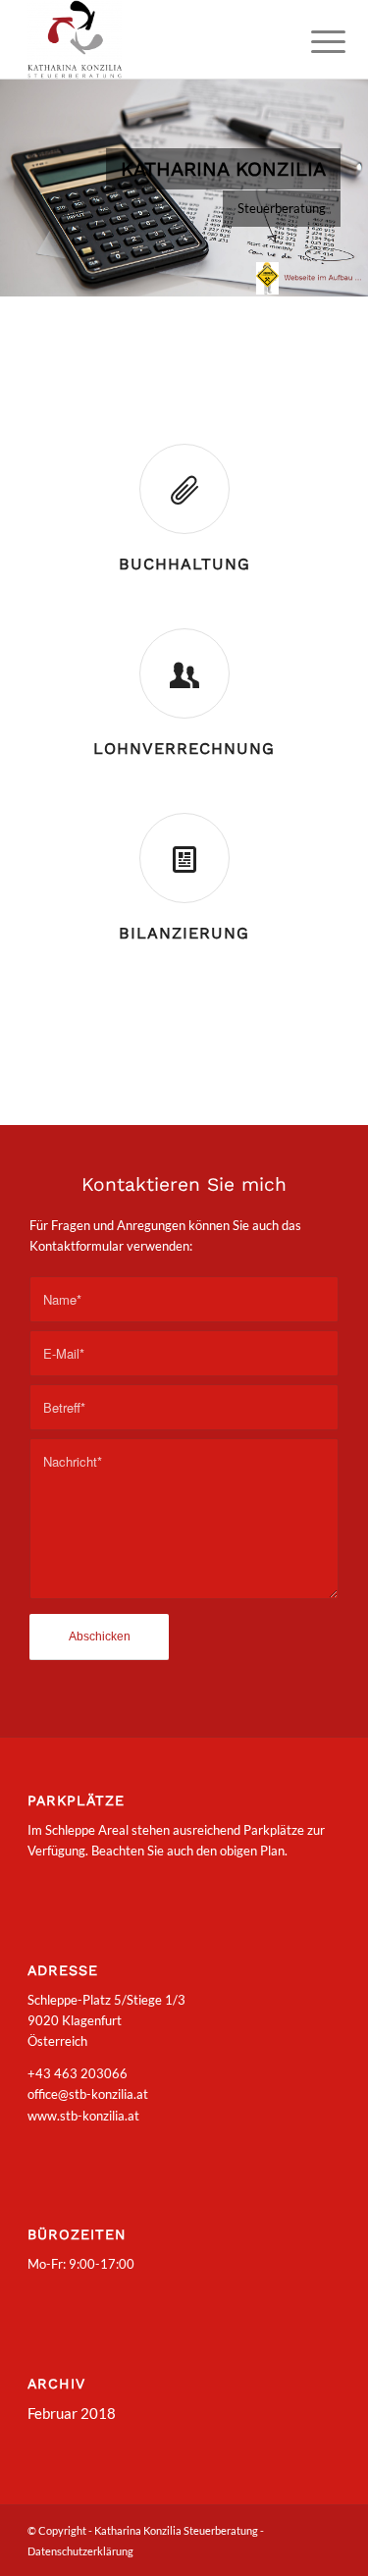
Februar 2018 (72, 2413)
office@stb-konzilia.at (88, 2094)
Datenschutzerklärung (80, 2551)
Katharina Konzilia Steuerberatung (177, 2530)
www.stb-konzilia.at (83, 2116)
